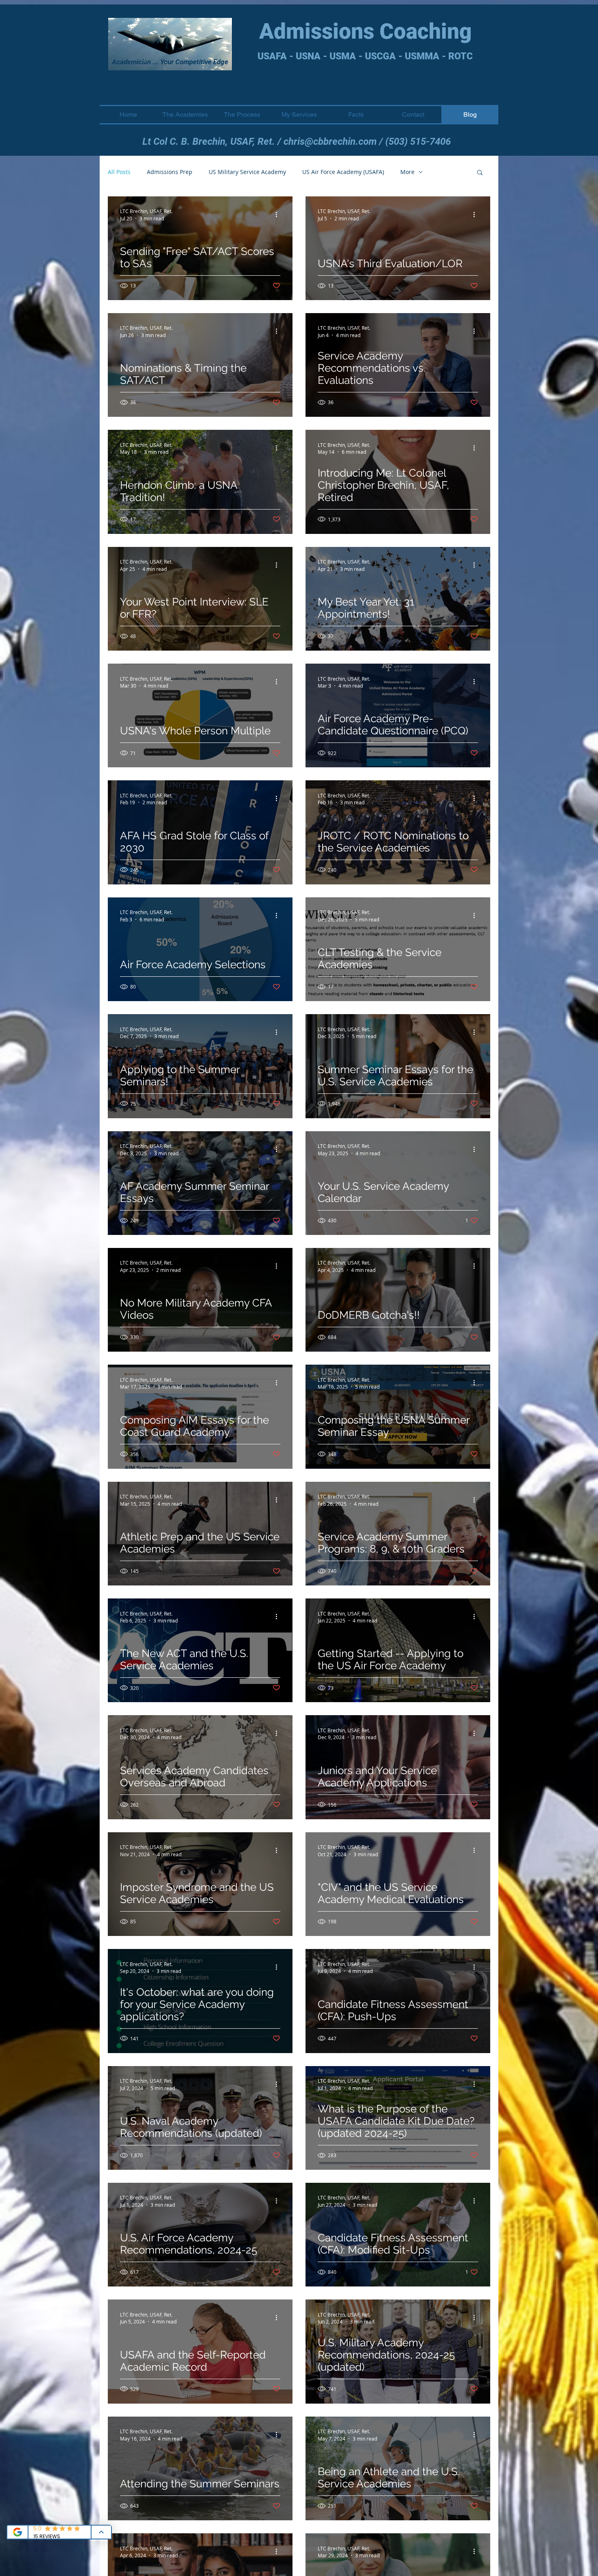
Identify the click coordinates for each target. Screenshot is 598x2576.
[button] (480, 173)
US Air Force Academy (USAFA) (343, 172)
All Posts (119, 172)
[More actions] (279, 214)
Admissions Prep (170, 172)
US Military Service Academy (247, 172)
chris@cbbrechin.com (330, 142)
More (407, 172)
